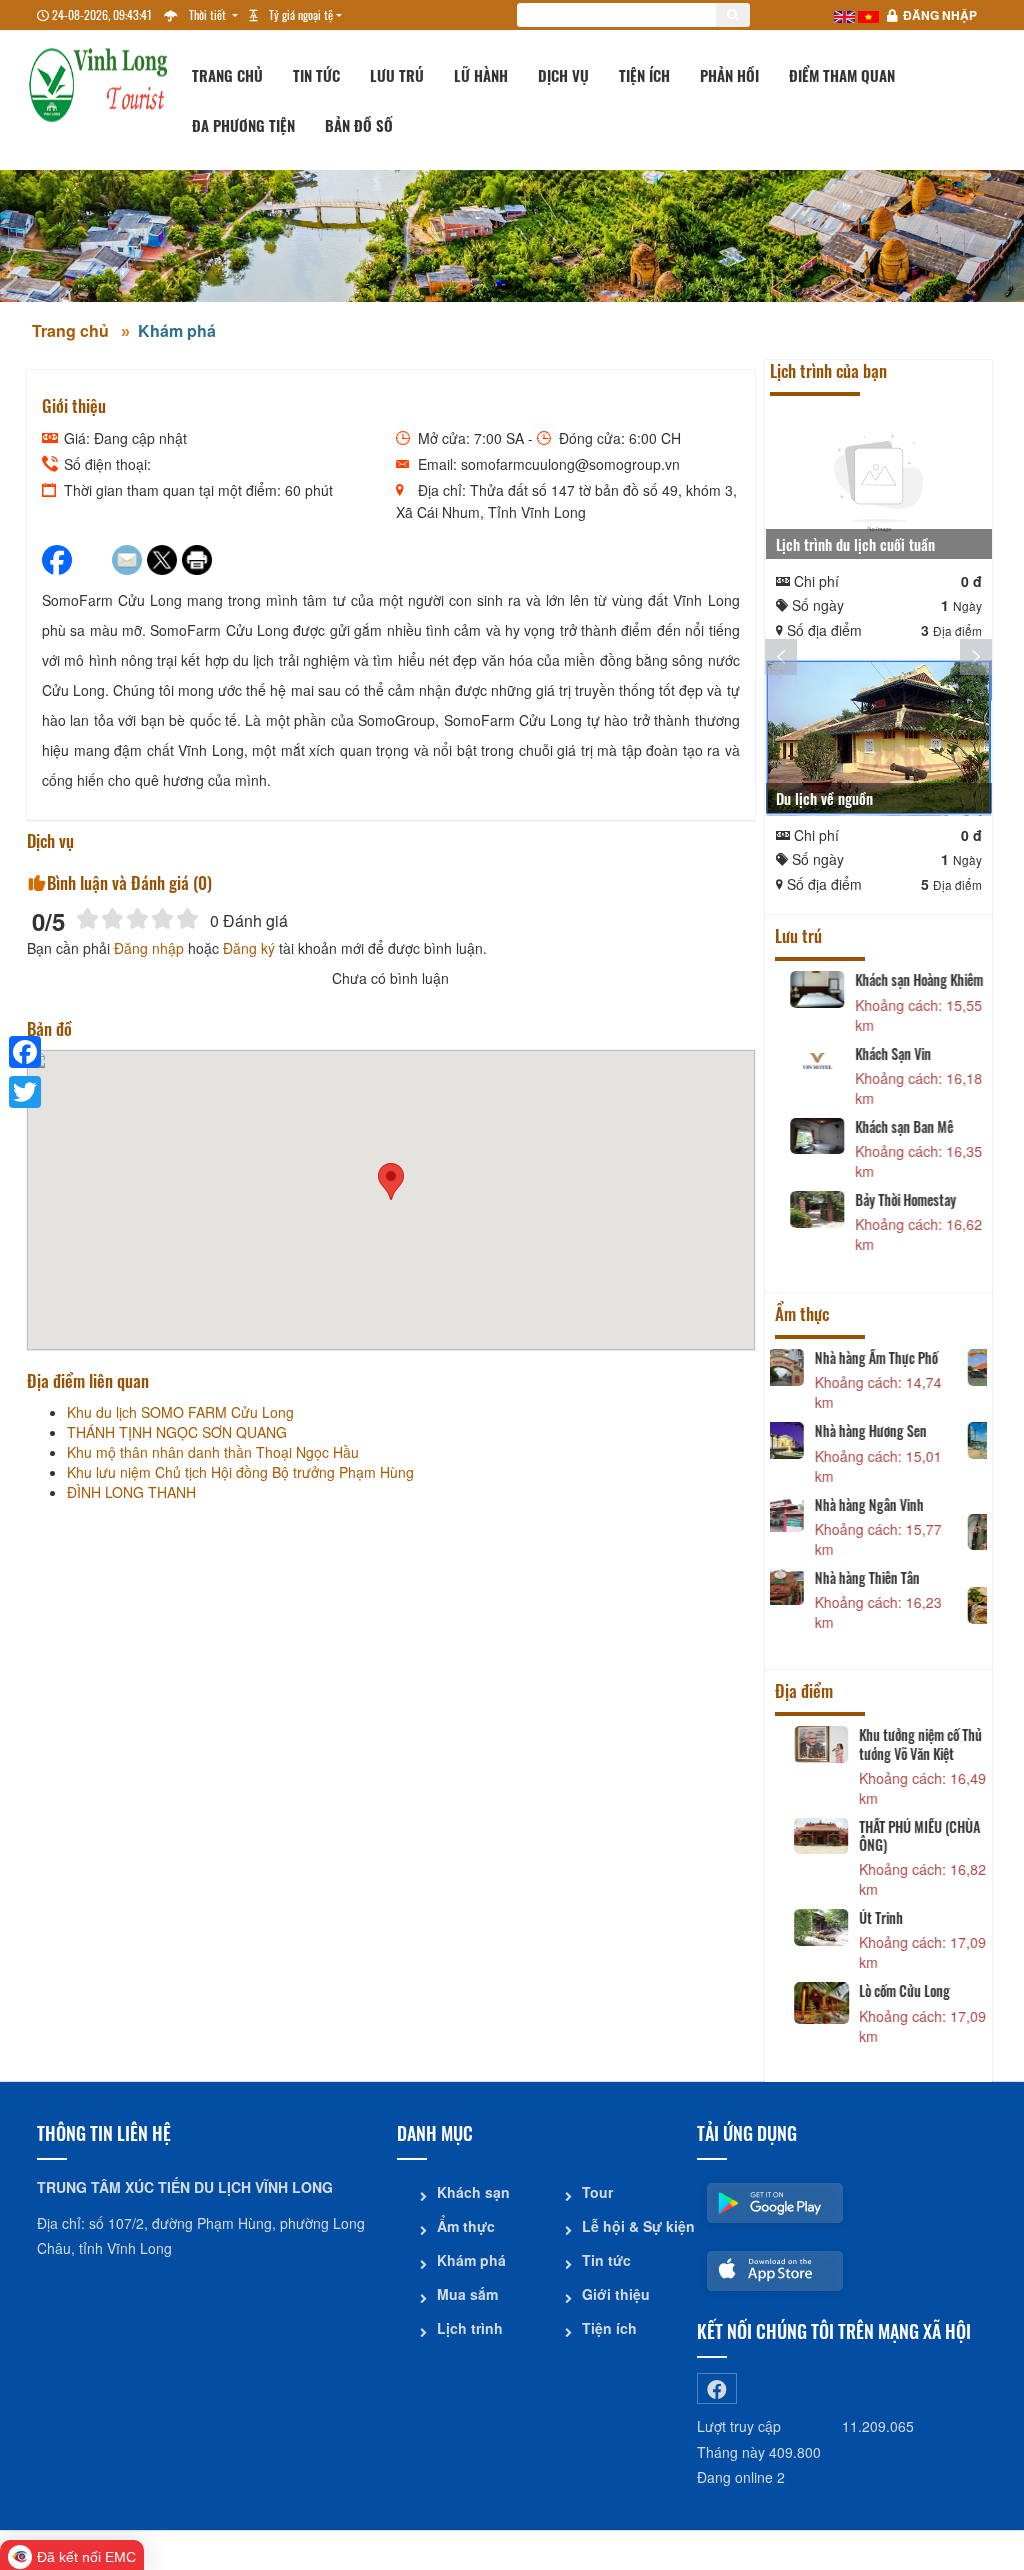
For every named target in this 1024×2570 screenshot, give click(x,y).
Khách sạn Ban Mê (894, 1127)
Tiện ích (644, 75)
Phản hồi (729, 75)
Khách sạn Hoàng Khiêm (909, 980)
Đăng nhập (940, 15)
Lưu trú (397, 75)
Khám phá (177, 330)
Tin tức (316, 75)
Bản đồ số (359, 125)
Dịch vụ (563, 75)
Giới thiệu (616, 2294)
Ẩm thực (466, 2226)
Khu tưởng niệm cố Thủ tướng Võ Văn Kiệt (906, 1744)
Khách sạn (473, 2192)
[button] (391, 1181)
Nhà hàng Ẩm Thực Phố (906, 1358)
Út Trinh (867, 1918)
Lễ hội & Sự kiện (632, 2226)
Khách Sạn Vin (883, 1054)
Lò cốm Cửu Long (890, 1991)
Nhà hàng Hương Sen (901, 1431)
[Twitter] (25, 1092)
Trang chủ (227, 75)
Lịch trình (470, 2328)
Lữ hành (481, 75)
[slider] (137, 918)
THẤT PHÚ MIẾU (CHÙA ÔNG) (905, 1836)
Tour (597, 2192)
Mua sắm (467, 2294)
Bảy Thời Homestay (895, 1200)
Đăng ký (249, 948)
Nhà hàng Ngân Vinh (899, 1505)
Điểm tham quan (842, 75)
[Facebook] (25, 1052)
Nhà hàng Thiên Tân (897, 1578)
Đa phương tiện (243, 125)
